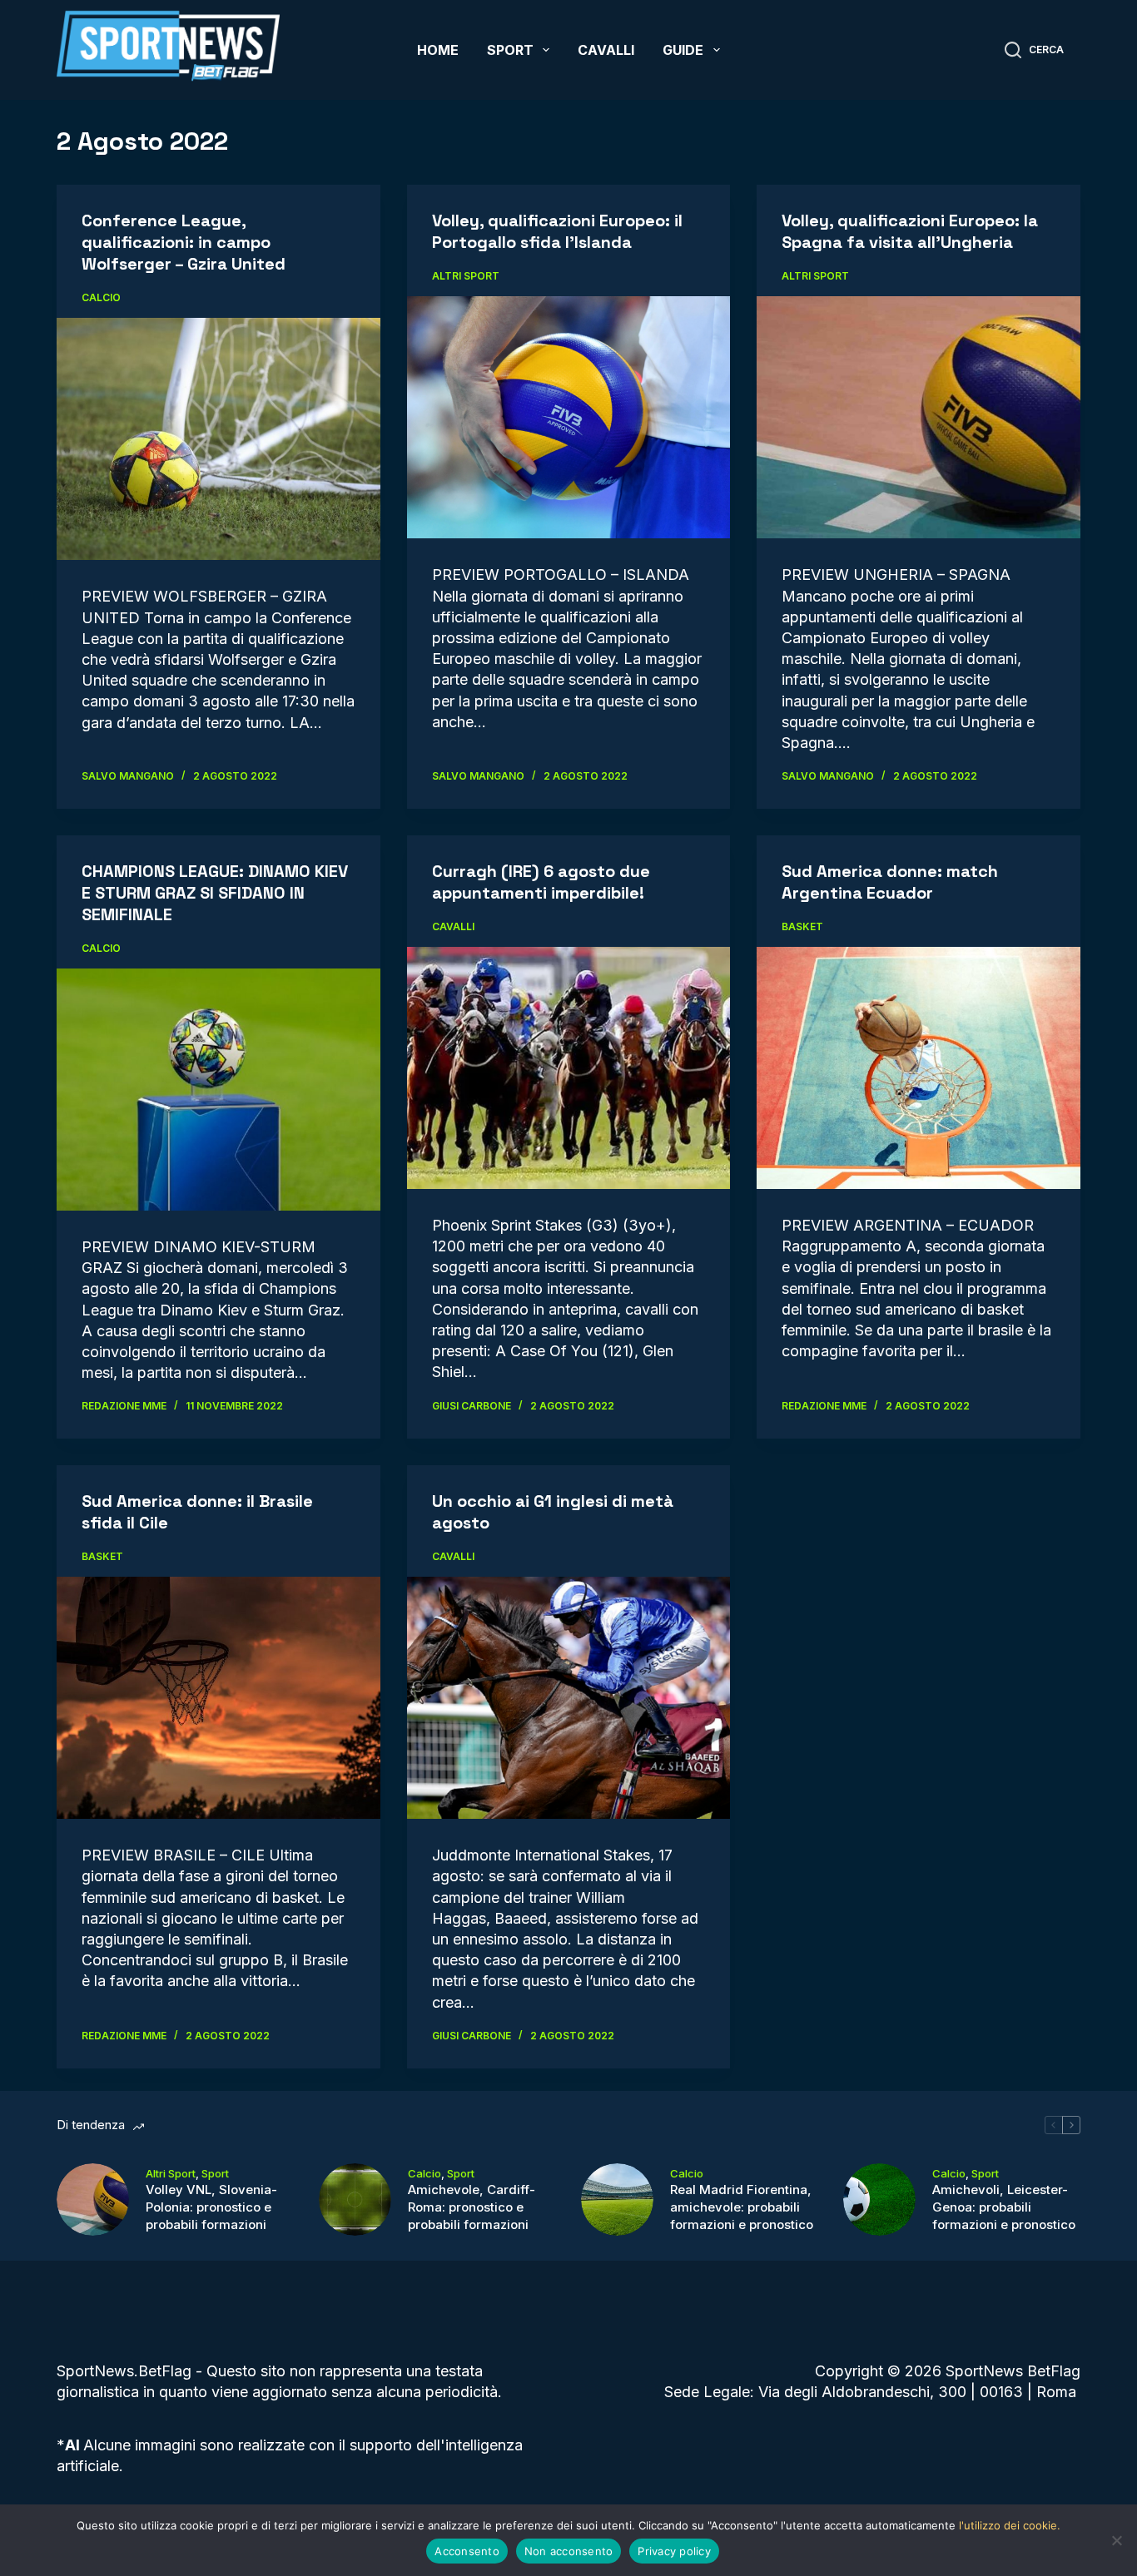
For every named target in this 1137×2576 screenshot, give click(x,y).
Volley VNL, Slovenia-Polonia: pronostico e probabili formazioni (211, 2207)
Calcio (101, 297)
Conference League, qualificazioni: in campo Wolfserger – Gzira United (184, 242)
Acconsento (467, 2551)
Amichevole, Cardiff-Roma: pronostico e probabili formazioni (472, 2207)
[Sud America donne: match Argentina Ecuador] (918, 1068)
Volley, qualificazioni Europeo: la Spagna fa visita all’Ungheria (910, 231)
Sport (510, 50)
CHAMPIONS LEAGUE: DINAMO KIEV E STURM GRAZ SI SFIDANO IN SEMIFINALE (215, 893)
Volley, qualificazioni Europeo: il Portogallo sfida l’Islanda (557, 231)
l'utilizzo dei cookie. (1010, 2525)
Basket (802, 926)
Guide (683, 50)
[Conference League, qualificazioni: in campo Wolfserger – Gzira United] (218, 439)
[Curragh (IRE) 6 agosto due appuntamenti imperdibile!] (568, 1068)
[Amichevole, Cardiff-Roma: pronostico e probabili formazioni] (355, 2200)
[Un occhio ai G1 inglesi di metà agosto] (568, 1698)
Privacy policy (674, 2551)
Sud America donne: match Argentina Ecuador (890, 882)
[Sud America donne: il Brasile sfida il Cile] (218, 1698)
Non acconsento (569, 2551)
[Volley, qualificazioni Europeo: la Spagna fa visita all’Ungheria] (918, 417)
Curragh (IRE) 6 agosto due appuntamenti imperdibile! (541, 882)
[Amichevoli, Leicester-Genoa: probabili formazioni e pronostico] (879, 2200)
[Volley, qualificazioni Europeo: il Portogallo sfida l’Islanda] (568, 417)
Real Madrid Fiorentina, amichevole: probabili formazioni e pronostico (742, 2207)
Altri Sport (466, 276)
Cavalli (606, 50)
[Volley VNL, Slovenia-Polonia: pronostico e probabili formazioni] (93, 2200)
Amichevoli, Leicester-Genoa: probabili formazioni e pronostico (1004, 2207)
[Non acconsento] (1116, 2540)
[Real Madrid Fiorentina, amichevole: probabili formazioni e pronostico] (617, 2200)
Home (438, 50)
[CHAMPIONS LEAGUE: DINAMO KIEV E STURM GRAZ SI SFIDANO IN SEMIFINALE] (218, 1090)
